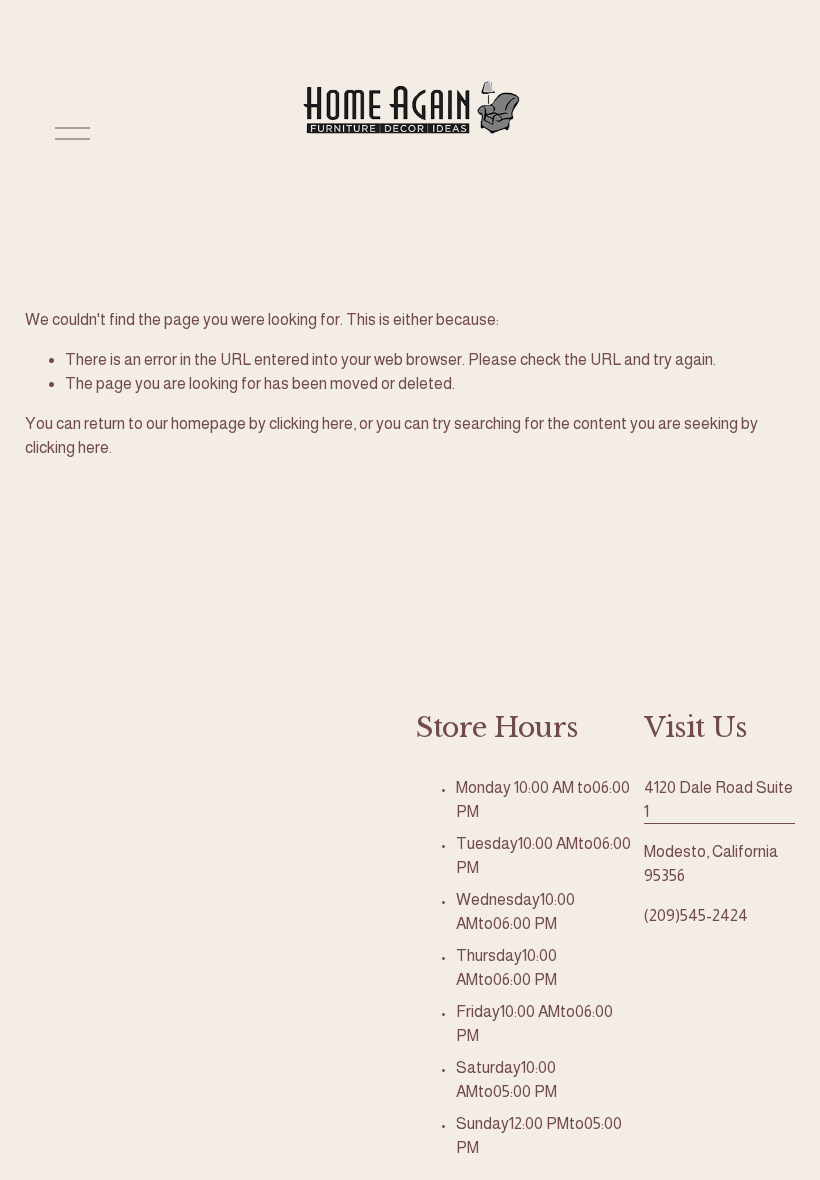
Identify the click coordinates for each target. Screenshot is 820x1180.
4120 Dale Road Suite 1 (718, 799)
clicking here (311, 423)
